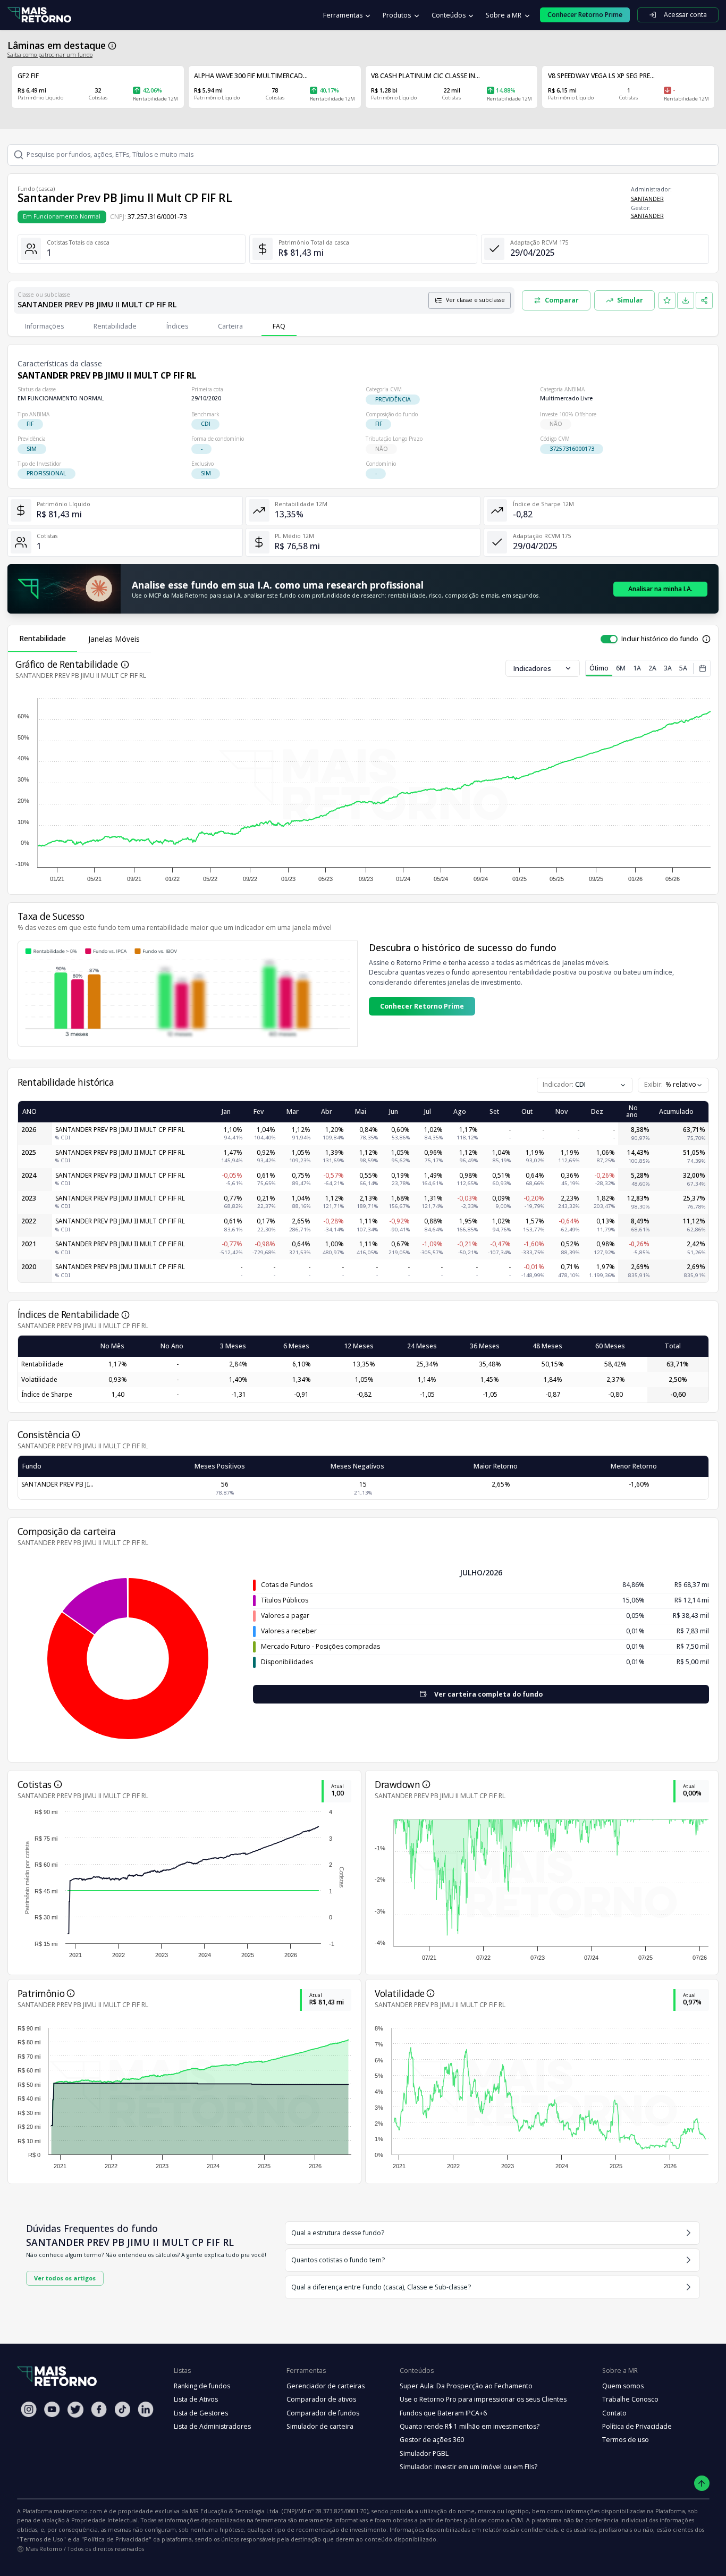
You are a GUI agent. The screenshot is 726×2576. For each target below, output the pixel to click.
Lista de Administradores (212, 2426)
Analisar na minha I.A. (660, 589)
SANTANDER (647, 199)
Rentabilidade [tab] (43, 638)
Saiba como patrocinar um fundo (50, 55)
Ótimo (599, 668)
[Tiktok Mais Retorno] (122, 2409)
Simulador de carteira (320, 2426)
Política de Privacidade (637, 2426)
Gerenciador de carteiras (326, 2386)
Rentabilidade (115, 326)
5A (683, 668)
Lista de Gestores (201, 2413)
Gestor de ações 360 (432, 2440)
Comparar (562, 300)
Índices (177, 326)
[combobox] (673, 1085)
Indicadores (532, 668)
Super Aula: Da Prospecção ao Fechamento (466, 2386)
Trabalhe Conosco (630, 2399)
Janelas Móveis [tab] (114, 639)
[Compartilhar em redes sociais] (704, 300)
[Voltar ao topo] (702, 2483)
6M (621, 668)
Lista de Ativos (196, 2399)
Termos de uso (626, 2440)
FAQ (279, 326)
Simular (630, 300)
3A (668, 668)
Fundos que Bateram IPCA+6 (443, 2413)
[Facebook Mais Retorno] (99, 2409)
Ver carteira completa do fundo (488, 1694)
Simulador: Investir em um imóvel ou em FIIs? (468, 2467)
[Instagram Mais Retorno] (29, 2409)
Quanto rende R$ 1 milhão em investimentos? (470, 2426)
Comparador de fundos (323, 2413)
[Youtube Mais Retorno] (52, 2409)
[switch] (609, 639)
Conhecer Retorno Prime (422, 1006)
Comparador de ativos (321, 2399)
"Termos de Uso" (41, 2539)
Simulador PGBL (424, 2453)
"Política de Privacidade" (116, 2539)
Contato (614, 2413)
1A (637, 668)
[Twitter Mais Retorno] (75, 2410)
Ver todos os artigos (65, 2278)
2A (652, 668)
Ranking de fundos (202, 2386)
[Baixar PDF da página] (686, 300)
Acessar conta (685, 15)
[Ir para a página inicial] (39, 15)
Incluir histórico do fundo (660, 639)
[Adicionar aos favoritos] (667, 300)
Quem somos (623, 2386)
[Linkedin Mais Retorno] (146, 2409)
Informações (44, 326)
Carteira (230, 326)
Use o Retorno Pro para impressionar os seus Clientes (483, 2399)
